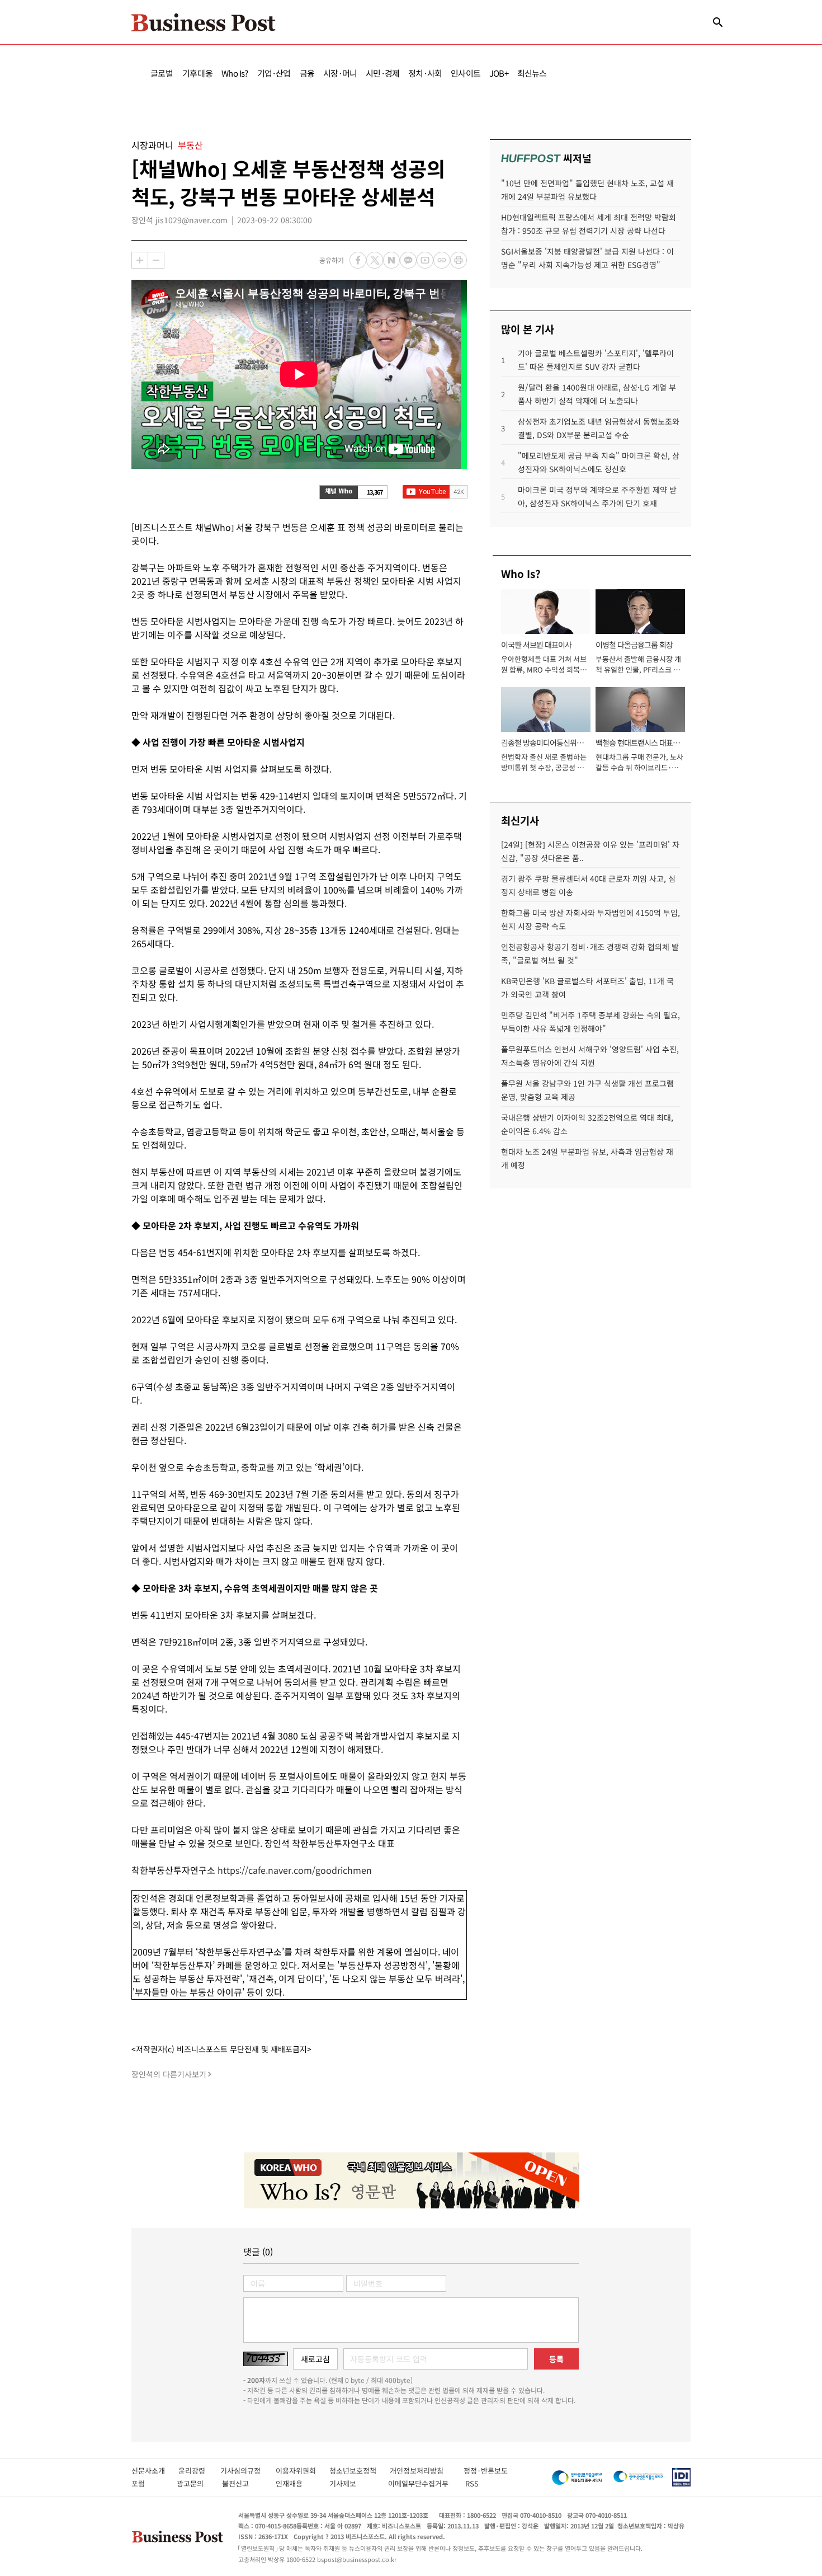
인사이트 (466, 73)
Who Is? (235, 73)
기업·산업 (274, 73)
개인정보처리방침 (427, 2471)
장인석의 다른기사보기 (169, 2074)
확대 (140, 260)
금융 (307, 73)
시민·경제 (382, 73)
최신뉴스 (532, 73)
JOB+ (499, 73)
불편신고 (243, 2483)
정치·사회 (425, 73)
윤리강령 (199, 2471)
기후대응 (198, 73)
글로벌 (162, 73)
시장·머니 (340, 73)
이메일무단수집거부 (421, 2483)
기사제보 (353, 2483)
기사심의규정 (248, 2471)
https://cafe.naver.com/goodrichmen (295, 1870)
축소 (156, 260)
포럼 (148, 2483)
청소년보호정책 (360, 2471)
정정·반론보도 (486, 2471)
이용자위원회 (303, 2471)
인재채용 (297, 2483)
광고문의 (193, 2483)
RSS (472, 2483)
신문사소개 (155, 2471)
